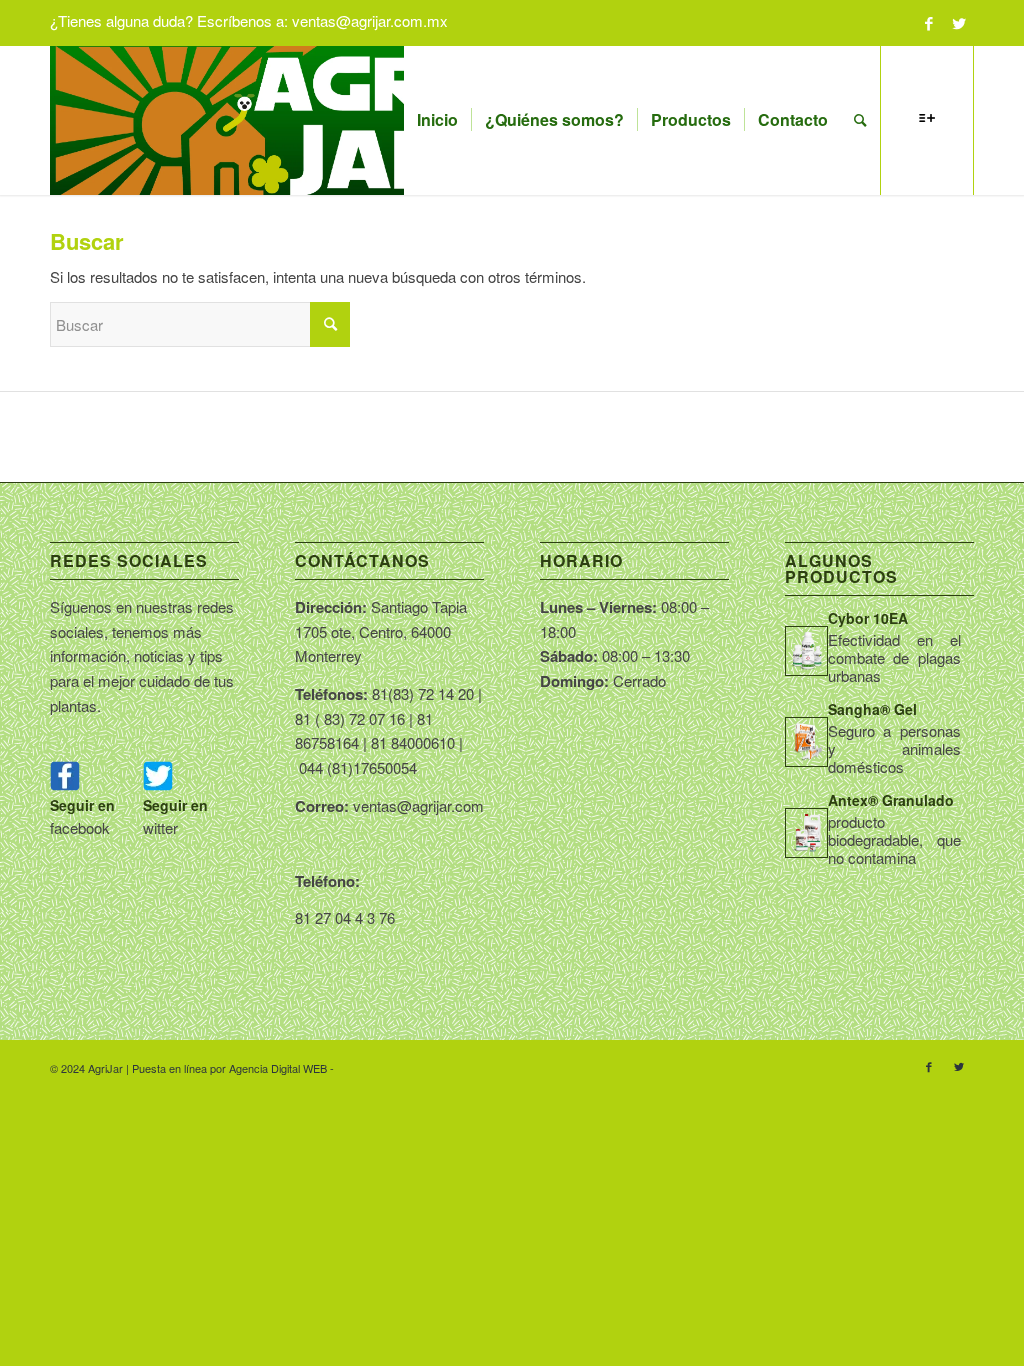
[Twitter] (959, 23)
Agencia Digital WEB (278, 1068)
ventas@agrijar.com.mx (370, 20)
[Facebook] (928, 23)
